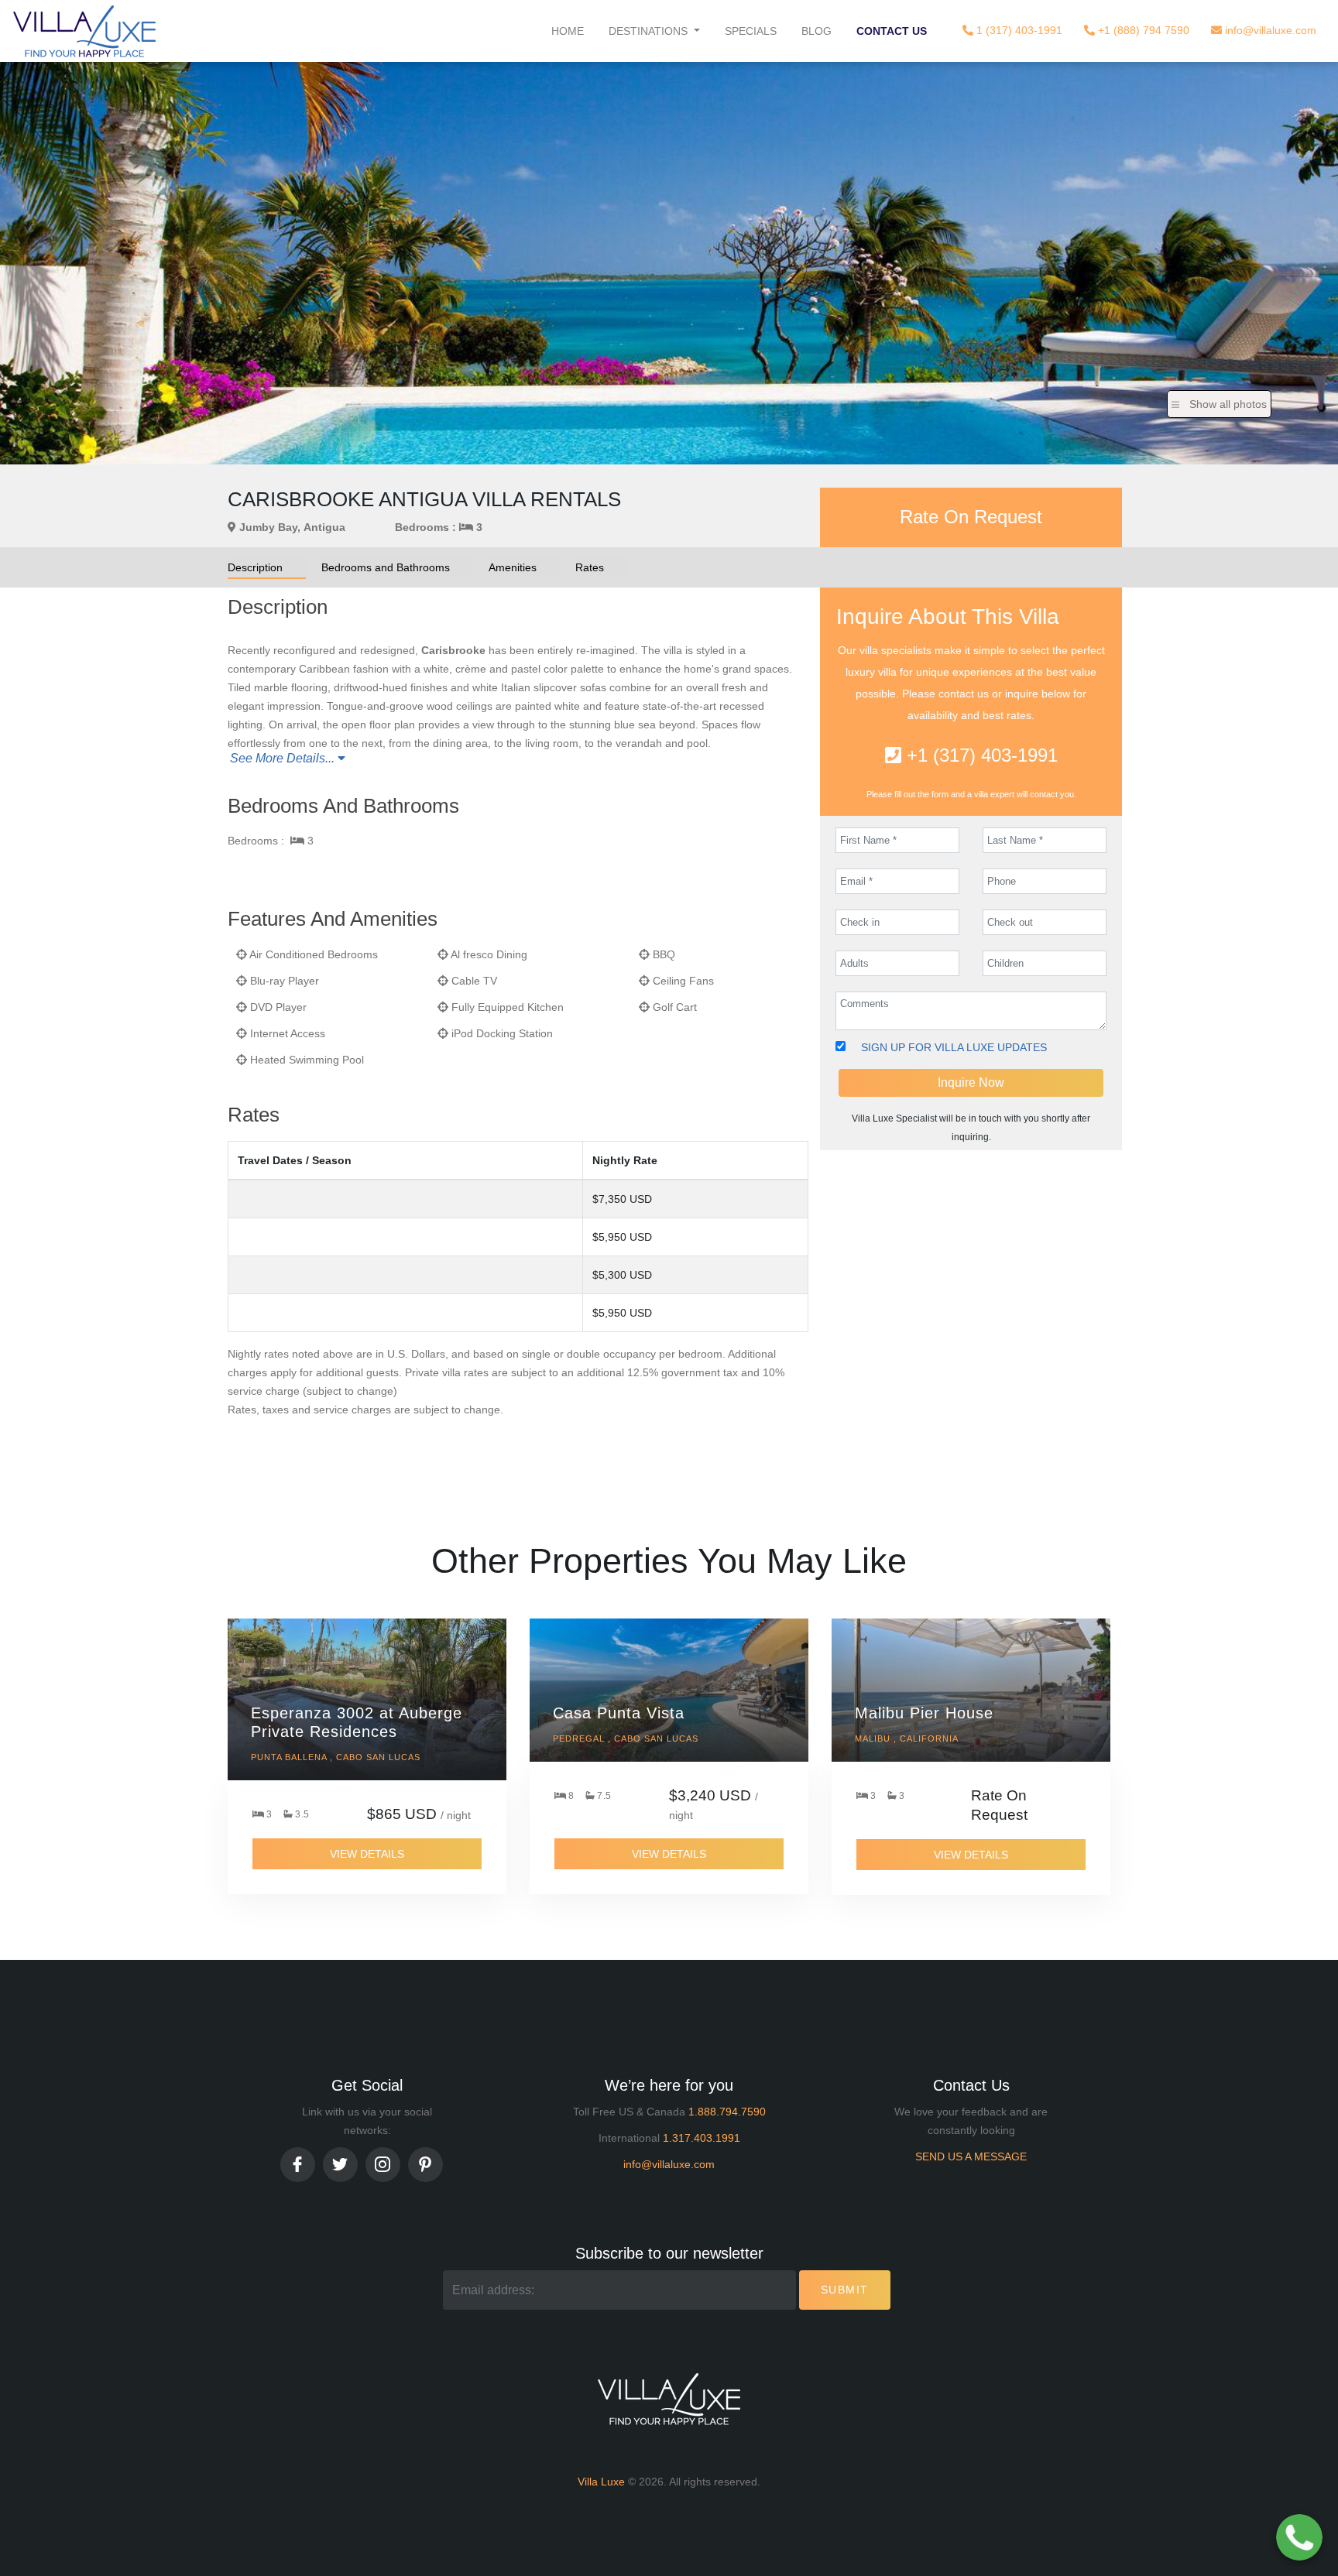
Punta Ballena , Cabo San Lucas (336, 1757)
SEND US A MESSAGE (971, 2156)
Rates (590, 567)
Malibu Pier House (924, 1713)
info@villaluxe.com (1269, 30)
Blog (817, 31)
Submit (845, 2290)
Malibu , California (907, 1738)
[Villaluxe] (84, 31)
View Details (367, 1854)
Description (255, 567)
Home (568, 31)
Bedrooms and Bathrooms (386, 567)
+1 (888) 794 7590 (1142, 30)
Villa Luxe (601, 2482)
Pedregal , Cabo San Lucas (626, 1738)
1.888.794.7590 (727, 2112)
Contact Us (892, 31)
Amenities (513, 567)
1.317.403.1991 (702, 2138)
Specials (751, 31)
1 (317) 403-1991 (1018, 30)
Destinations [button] (650, 31)
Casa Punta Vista (619, 1713)
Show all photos (1228, 404)
